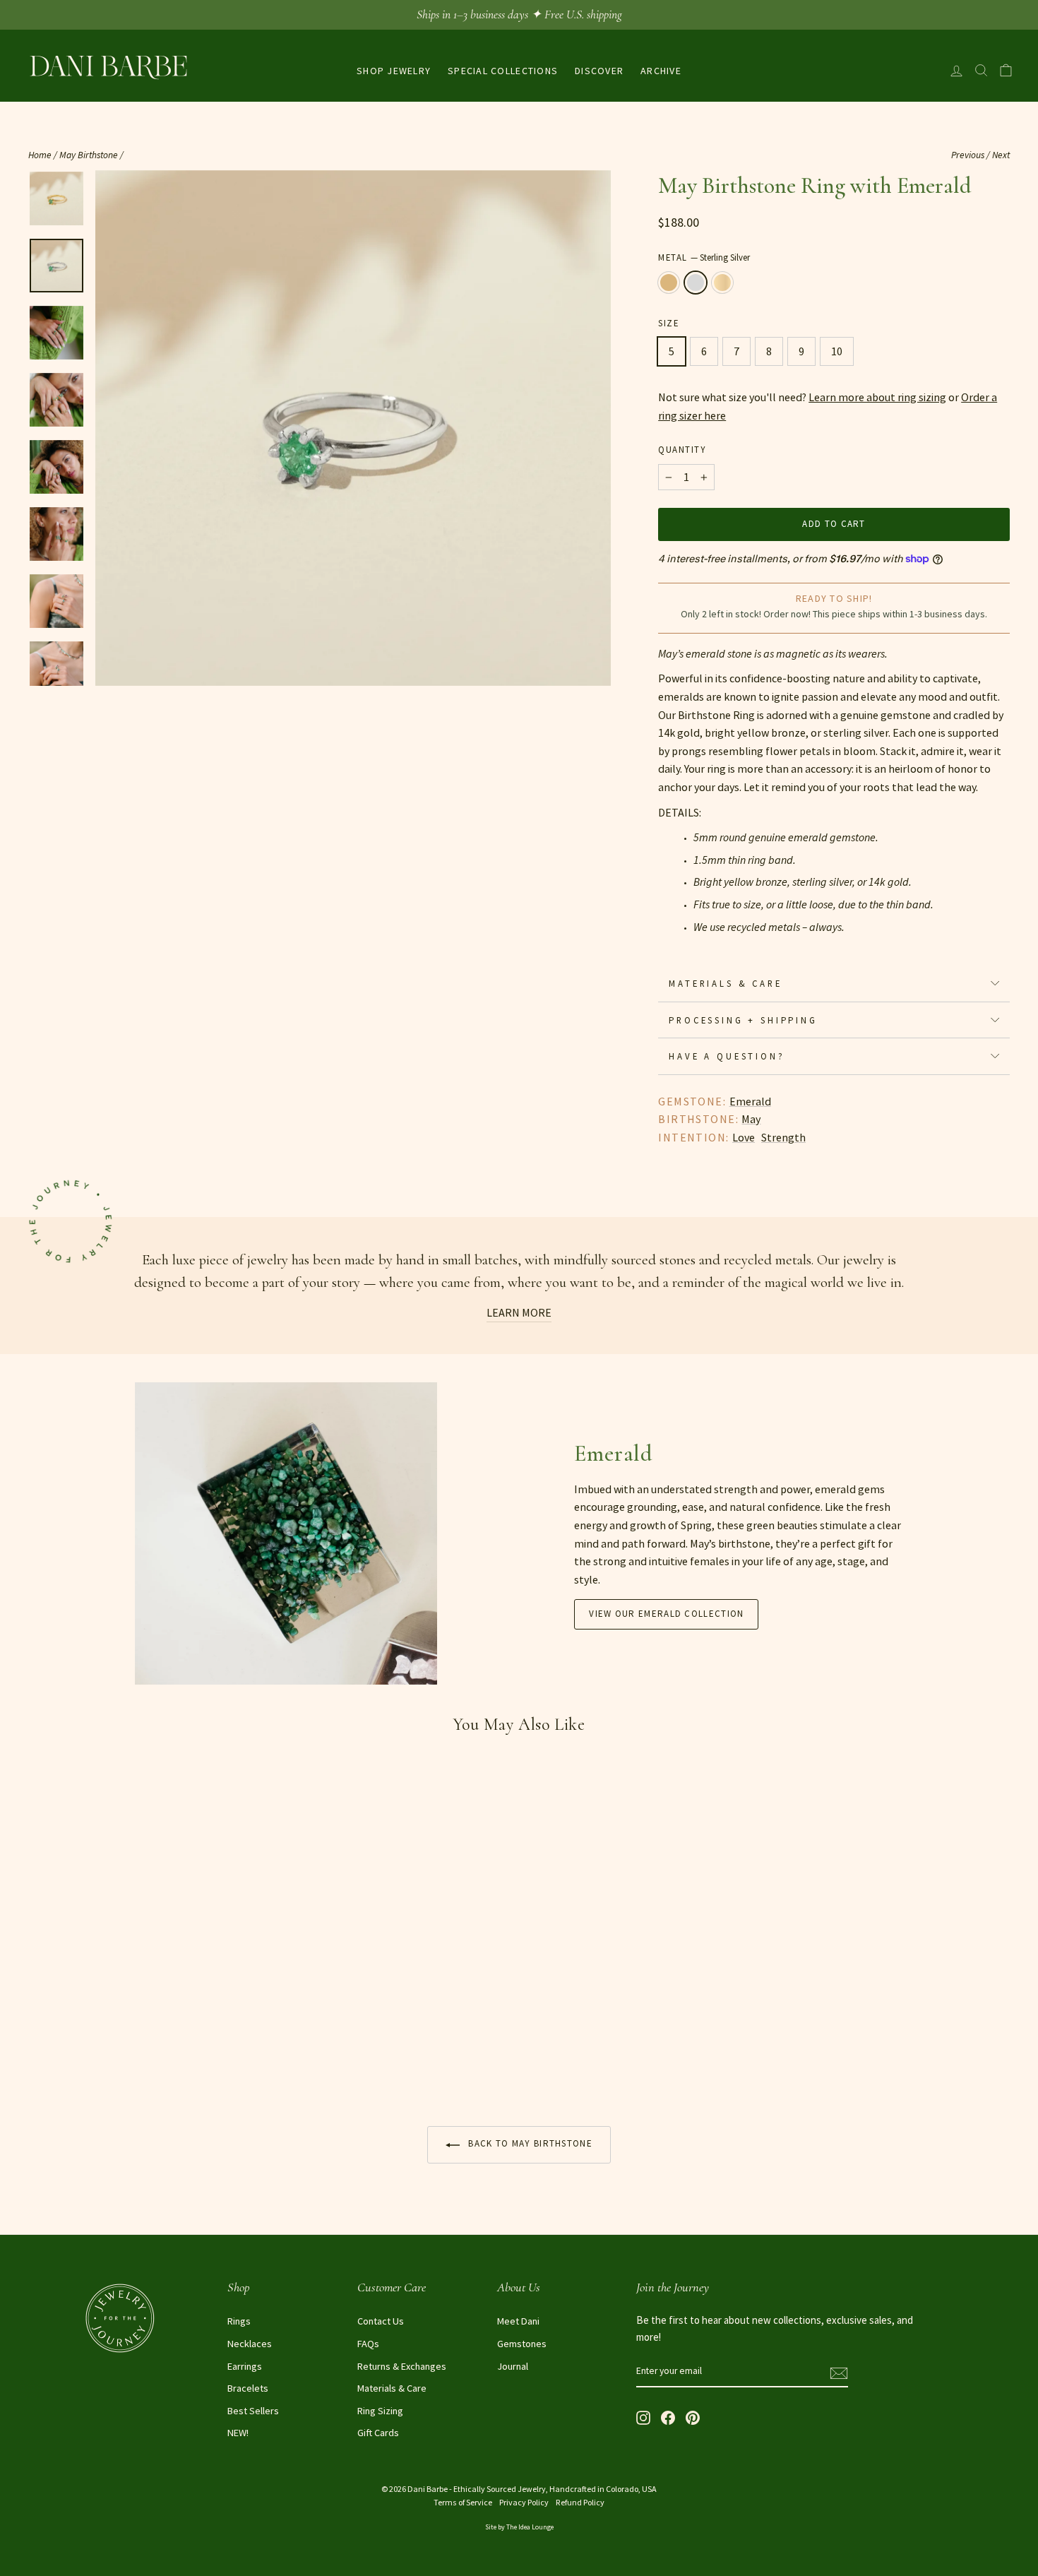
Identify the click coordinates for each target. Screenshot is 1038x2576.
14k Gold (722, 283)
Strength (783, 1137)
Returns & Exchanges (402, 2366)
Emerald (750, 1101)
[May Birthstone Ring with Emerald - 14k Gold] (76, 2060)
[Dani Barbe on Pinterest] (693, 2417)
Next (1001, 155)
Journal (513, 2366)
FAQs (368, 2344)
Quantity (682, 449)
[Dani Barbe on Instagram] (643, 2417)
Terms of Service (463, 2502)
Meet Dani (518, 2321)
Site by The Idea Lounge (519, 2527)
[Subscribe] (839, 2372)
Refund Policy (580, 2502)
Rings (239, 2321)
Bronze (669, 283)
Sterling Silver (696, 283)
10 (837, 351)
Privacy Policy (524, 2502)
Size (668, 323)
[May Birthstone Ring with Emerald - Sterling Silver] (57, 2060)
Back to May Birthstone (529, 2143)
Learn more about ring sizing (877, 397)
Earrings (245, 2366)
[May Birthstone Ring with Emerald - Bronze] (38, 2060)
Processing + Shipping (743, 1020)
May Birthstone (89, 155)
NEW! (238, 2433)
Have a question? (727, 1056)
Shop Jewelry (394, 71)
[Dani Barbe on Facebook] (668, 2417)
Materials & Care (725, 983)
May (751, 1119)
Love (744, 1137)
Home (40, 155)
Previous (968, 155)
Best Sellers (253, 2411)
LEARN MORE (519, 1312)
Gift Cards (378, 2433)
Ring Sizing (380, 2411)
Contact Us (381, 2321)
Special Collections (503, 71)
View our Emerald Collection (666, 1614)
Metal (704, 257)
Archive (661, 71)
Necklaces (250, 2344)
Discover (599, 71)
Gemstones (522, 2344)
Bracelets (248, 2388)
